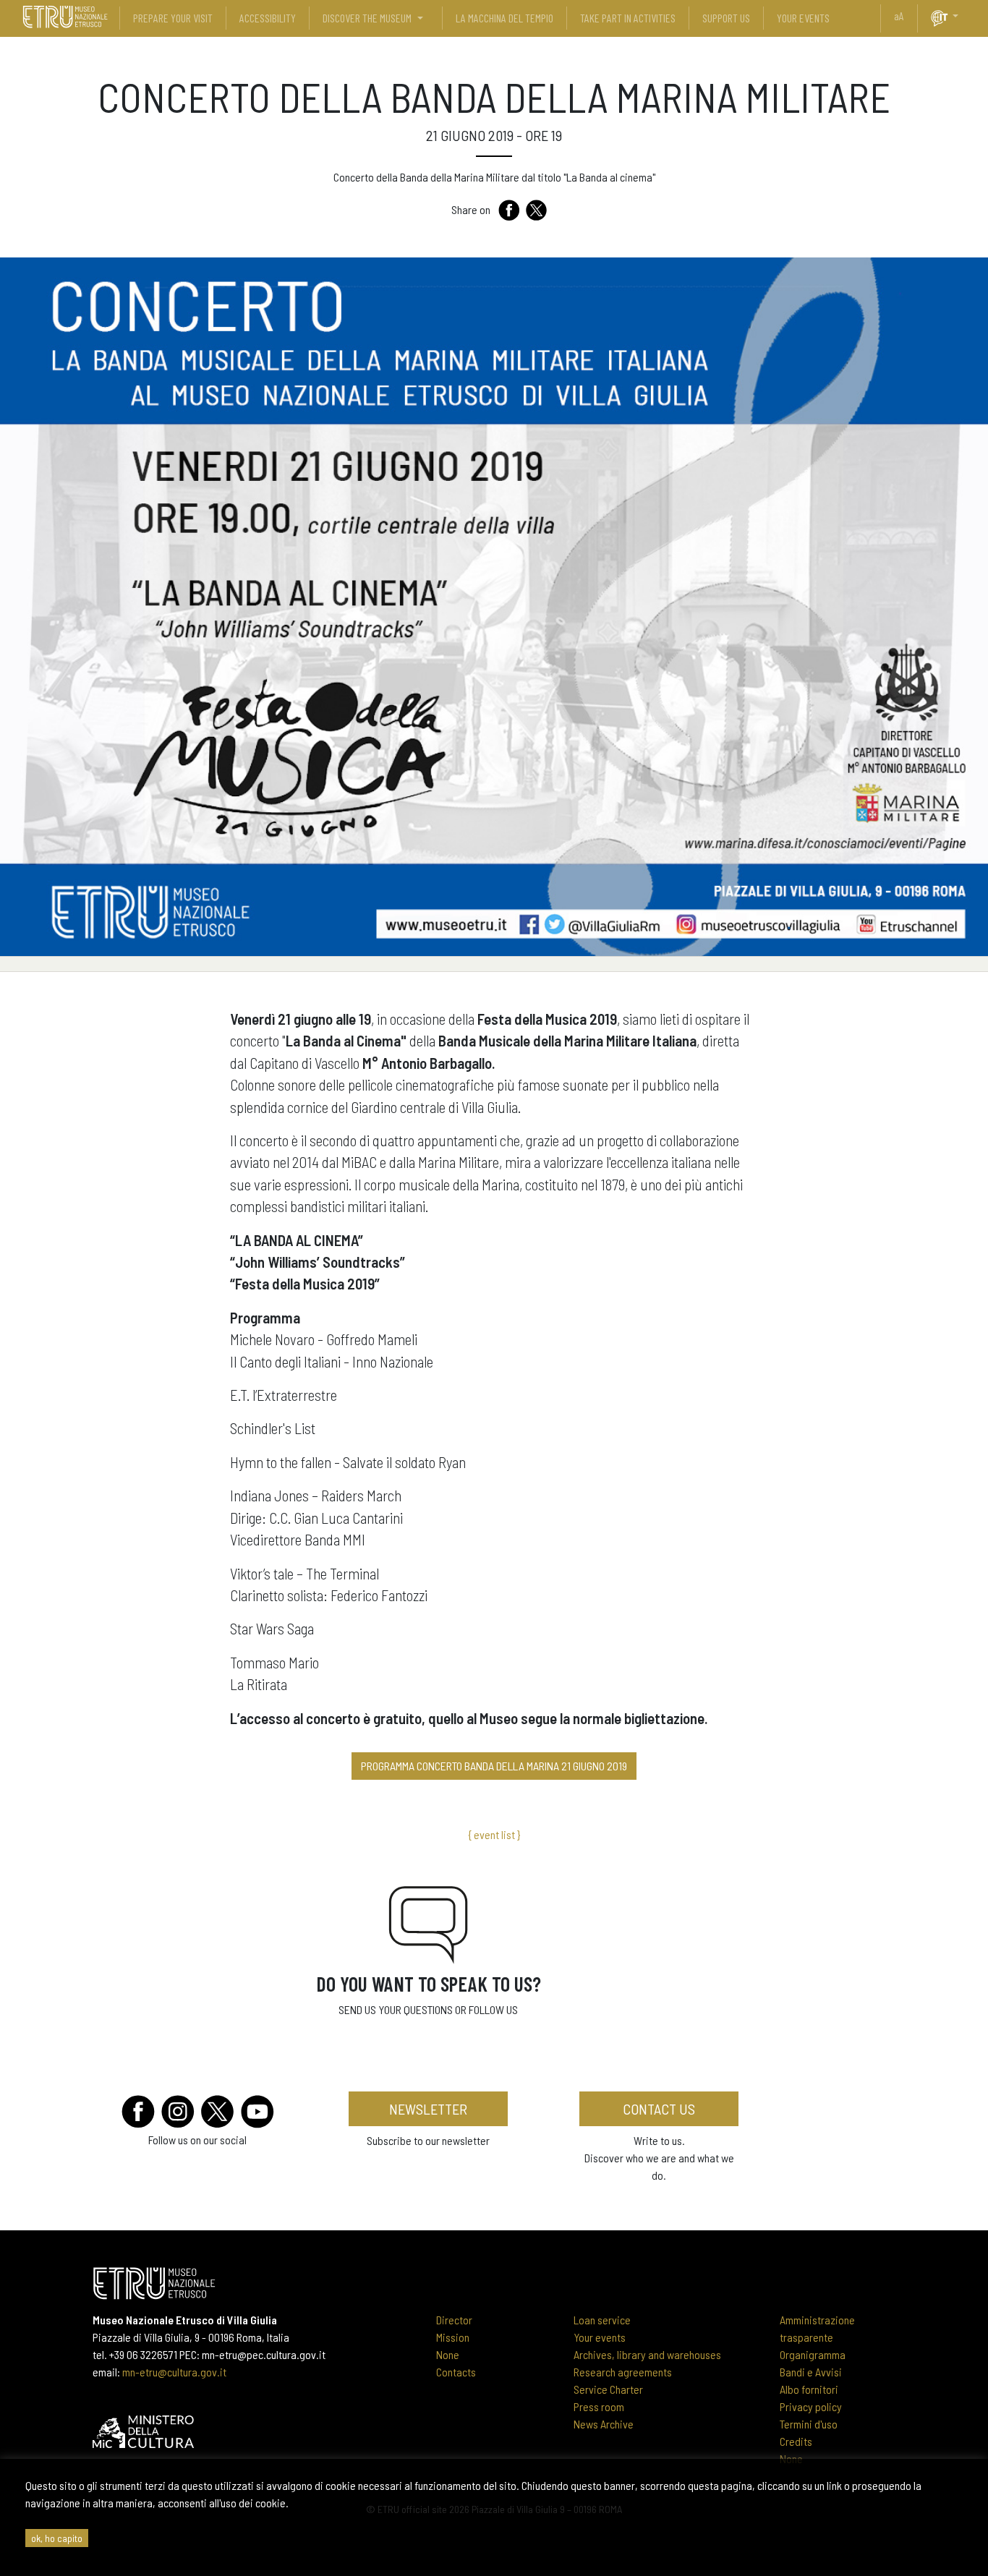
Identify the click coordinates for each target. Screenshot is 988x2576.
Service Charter (608, 2389)
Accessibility (268, 18)
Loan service (602, 2320)
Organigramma (813, 2354)
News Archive (604, 2424)
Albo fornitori (809, 2389)
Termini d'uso (809, 2424)
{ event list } (494, 1834)
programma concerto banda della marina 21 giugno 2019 (494, 1766)
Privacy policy (811, 2406)
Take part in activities (628, 18)
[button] (961, 16)
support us (726, 18)
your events (803, 18)
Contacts (456, 2372)
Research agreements (623, 2372)
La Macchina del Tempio (504, 18)
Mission (453, 2337)
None (448, 2354)
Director (454, 2320)
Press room (599, 2406)
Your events (600, 2337)
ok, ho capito (57, 2538)
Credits (796, 2441)
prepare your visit (173, 18)
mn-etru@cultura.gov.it (174, 2372)
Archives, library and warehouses (647, 2354)
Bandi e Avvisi (811, 2372)
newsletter (428, 2109)
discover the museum (367, 18)
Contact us (659, 2109)
